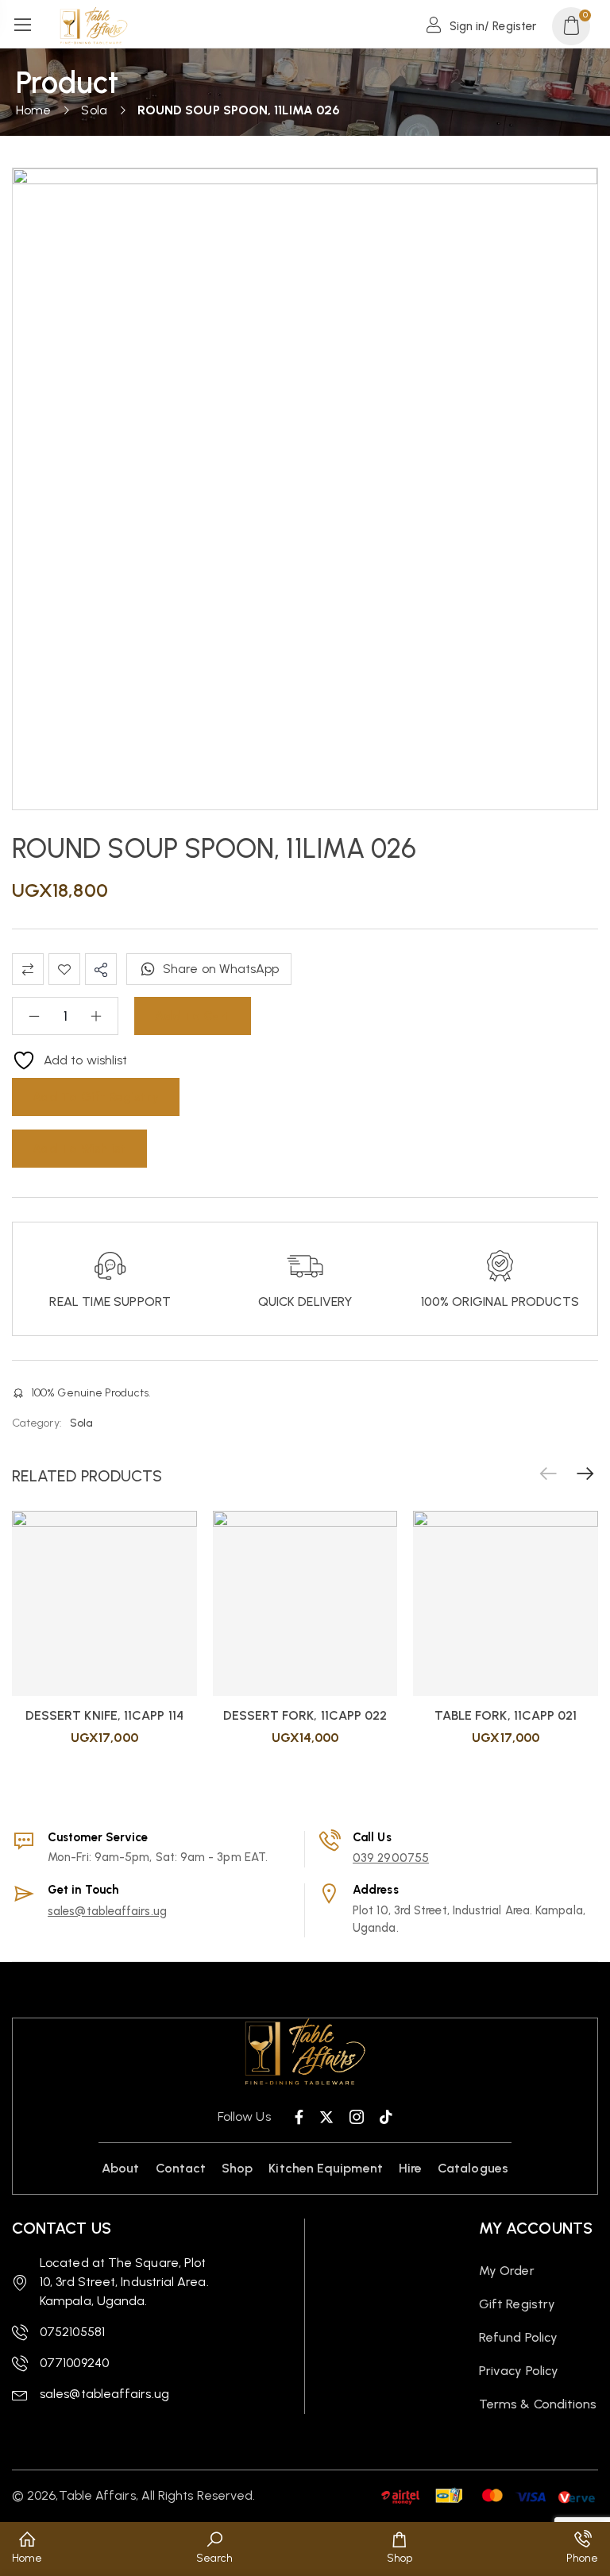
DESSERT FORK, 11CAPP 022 (305, 1715)
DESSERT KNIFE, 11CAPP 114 (104, 1715)
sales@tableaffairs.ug (107, 1911)
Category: (37, 1423)
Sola (94, 110)
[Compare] (28, 969)
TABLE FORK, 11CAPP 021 (506, 1715)
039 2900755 (391, 1858)
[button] (585, 1474)
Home (33, 110)
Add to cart (193, 1016)
